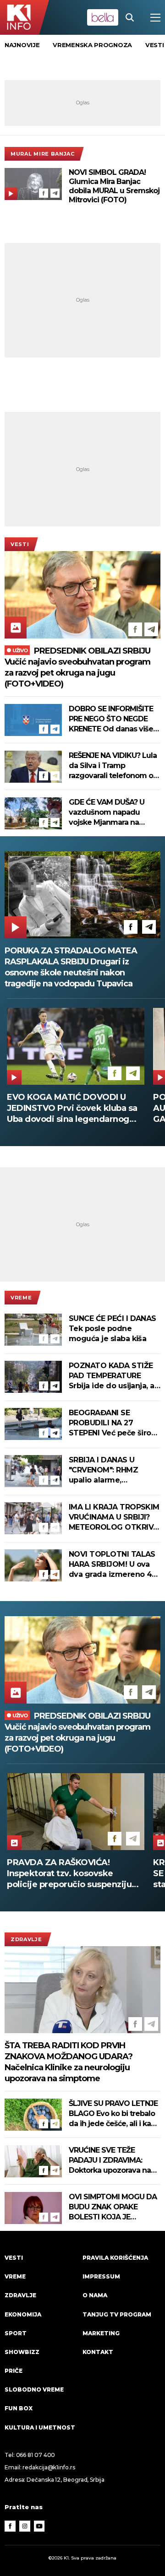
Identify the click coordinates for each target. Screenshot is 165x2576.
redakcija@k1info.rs (49, 2467)
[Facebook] (44, 193)
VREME (21, 1298)
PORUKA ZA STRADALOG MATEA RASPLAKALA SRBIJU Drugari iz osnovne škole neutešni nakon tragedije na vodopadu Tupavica (71, 967)
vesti (155, 45)
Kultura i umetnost (40, 2427)
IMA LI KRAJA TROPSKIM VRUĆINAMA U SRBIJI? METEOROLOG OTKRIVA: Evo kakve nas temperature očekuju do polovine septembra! (114, 1518)
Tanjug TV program (117, 2314)
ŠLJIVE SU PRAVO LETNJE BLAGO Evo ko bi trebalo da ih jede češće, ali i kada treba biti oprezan (114, 2114)
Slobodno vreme (34, 2389)
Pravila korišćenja (115, 2258)
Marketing (101, 2333)
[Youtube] (39, 2526)
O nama (95, 2295)
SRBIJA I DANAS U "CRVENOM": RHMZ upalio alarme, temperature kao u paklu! (104, 1470)
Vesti (20, 544)
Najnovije (22, 45)
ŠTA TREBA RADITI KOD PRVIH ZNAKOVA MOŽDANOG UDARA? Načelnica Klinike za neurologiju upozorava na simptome (69, 2062)
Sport (16, 2333)
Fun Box (19, 2408)
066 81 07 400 (36, 2455)
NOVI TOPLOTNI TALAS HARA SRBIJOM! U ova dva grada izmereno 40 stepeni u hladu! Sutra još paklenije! (113, 1565)
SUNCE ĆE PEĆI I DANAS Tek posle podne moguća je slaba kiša (113, 1329)
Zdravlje (26, 1939)
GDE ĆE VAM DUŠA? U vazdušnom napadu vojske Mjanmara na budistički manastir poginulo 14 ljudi (107, 813)
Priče (14, 2371)
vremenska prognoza (92, 45)
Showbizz (22, 2352)
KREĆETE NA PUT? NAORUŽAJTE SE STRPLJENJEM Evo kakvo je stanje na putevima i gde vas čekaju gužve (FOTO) (75, 1874)
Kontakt (98, 2352)
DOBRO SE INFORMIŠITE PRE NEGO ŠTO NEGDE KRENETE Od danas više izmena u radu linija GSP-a (113, 719)
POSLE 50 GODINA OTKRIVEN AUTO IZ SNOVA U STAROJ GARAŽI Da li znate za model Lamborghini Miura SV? (68, 1108)
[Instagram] (25, 2526)
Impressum (101, 2276)
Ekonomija (23, 2314)
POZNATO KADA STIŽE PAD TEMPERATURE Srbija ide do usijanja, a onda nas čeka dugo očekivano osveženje (112, 1376)
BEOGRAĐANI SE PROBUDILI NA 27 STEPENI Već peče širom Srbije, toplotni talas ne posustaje (114, 1423)
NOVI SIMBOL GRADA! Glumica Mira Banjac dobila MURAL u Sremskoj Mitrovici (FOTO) (114, 186)
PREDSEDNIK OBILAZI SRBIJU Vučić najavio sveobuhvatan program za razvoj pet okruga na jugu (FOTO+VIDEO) (77, 667)
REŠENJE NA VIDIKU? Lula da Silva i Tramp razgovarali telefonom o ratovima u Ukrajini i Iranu (113, 766)
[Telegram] (55, 193)
